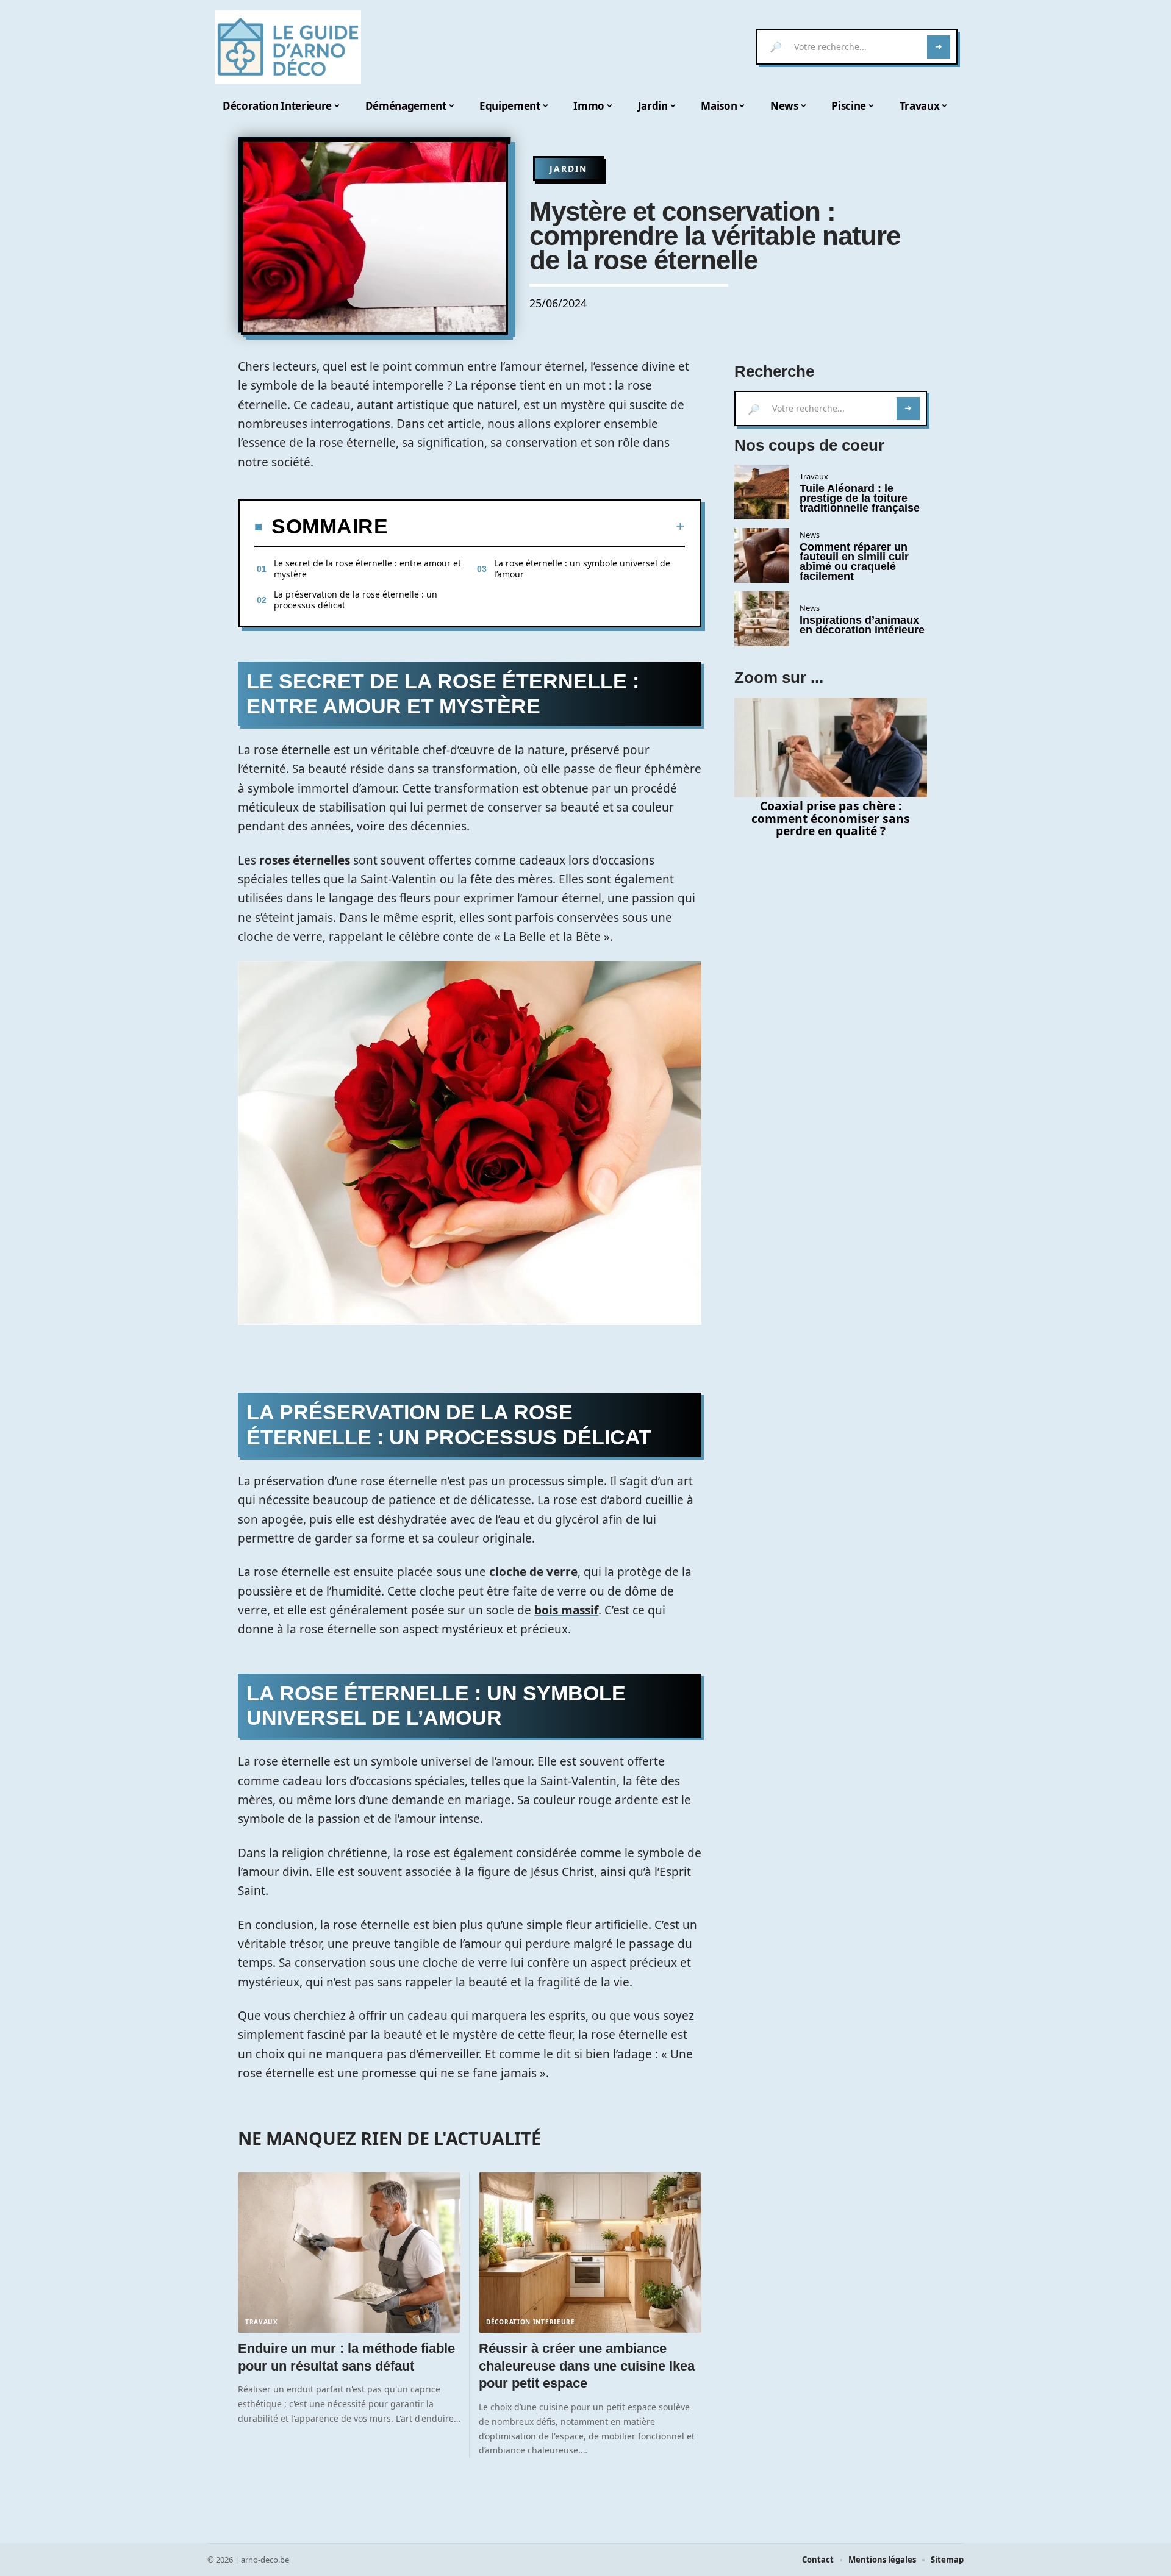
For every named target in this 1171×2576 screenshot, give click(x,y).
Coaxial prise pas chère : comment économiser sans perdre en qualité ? (831, 819)
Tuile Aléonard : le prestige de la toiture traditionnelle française (860, 498)
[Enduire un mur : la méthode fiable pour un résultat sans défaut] (349, 2253)
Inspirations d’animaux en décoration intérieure (862, 625)
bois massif (566, 1610)
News (810, 535)
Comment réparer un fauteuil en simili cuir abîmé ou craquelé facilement (854, 562)
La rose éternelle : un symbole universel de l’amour (582, 569)
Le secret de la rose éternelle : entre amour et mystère (367, 569)
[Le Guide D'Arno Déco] (288, 47)
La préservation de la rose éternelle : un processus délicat (356, 600)
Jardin (568, 169)
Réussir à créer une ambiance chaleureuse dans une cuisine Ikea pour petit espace (587, 2366)
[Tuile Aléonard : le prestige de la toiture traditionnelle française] (762, 492)
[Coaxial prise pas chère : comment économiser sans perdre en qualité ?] (831, 747)
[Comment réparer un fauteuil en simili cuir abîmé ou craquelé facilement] (762, 555)
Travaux (262, 2322)
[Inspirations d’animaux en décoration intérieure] (762, 619)
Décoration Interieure (531, 2322)
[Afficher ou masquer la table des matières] (536, 526)
